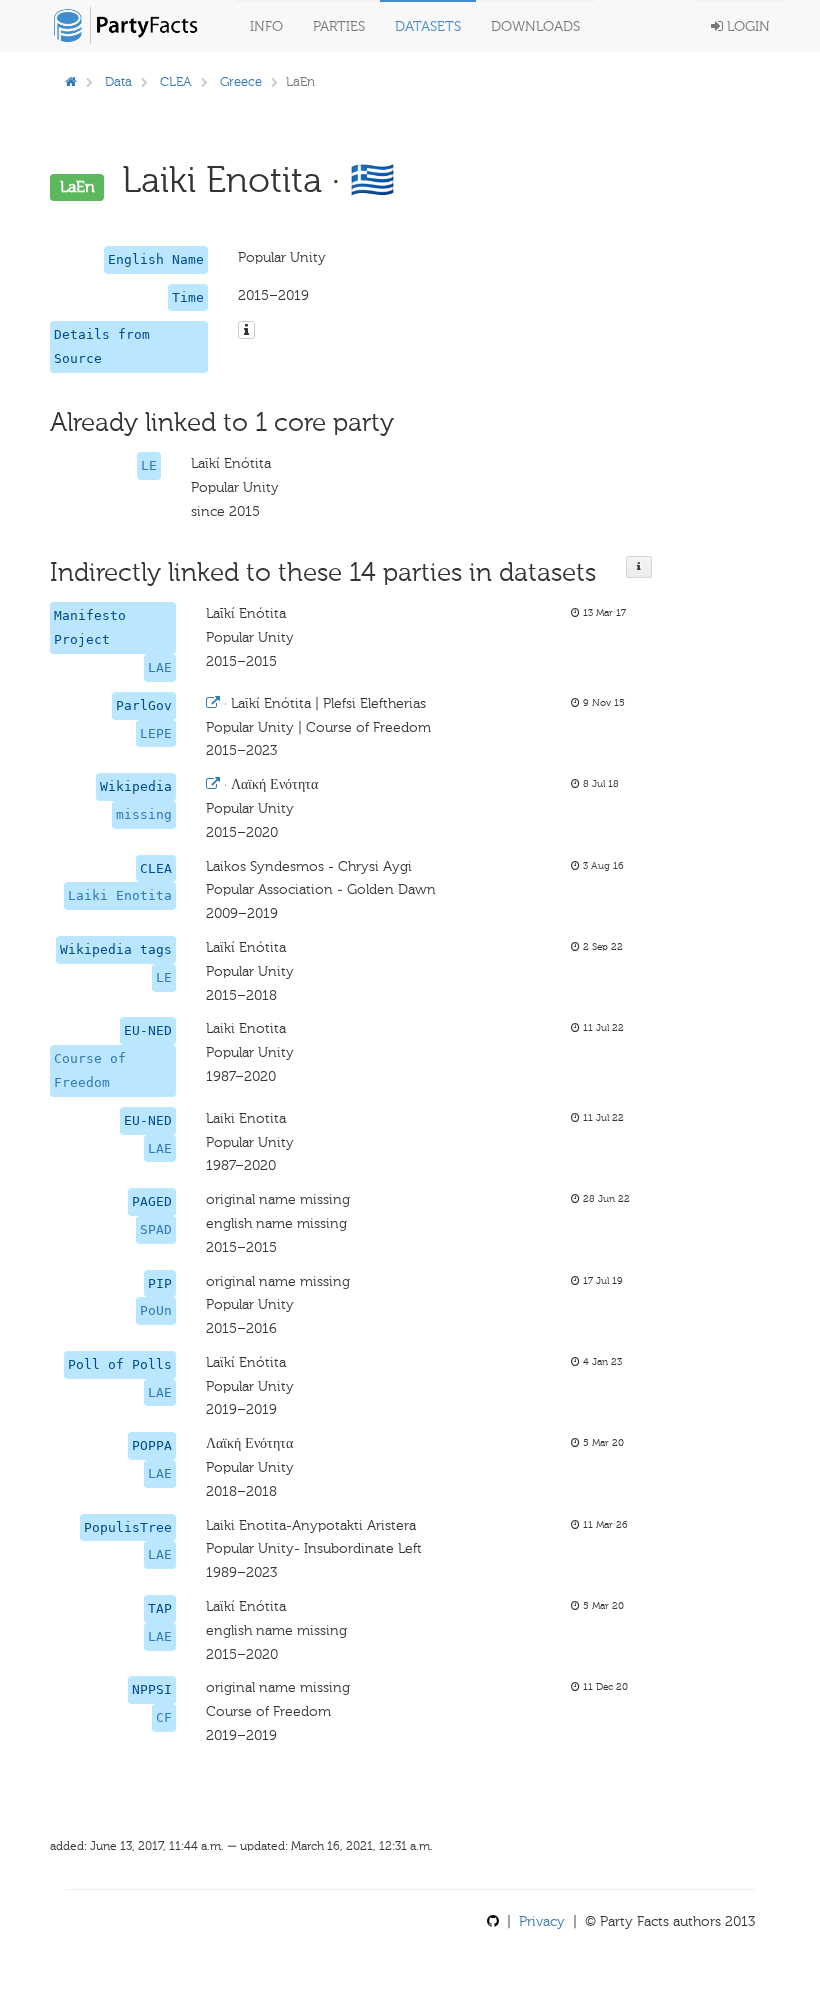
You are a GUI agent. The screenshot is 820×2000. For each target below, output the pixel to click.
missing (144, 814)
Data (118, 81)
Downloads (535, 26)
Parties (339, 26)
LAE (160, 667)
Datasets (428, 26)
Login (746, 26)
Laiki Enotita (120, 895)
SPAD (156, 1229)
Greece (241, 81)
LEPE (156, 733)
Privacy (542, 1921)
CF (164, 1717)
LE (149, 465)
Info (266, 26)
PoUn (156, 1310)
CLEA (176, 81)
